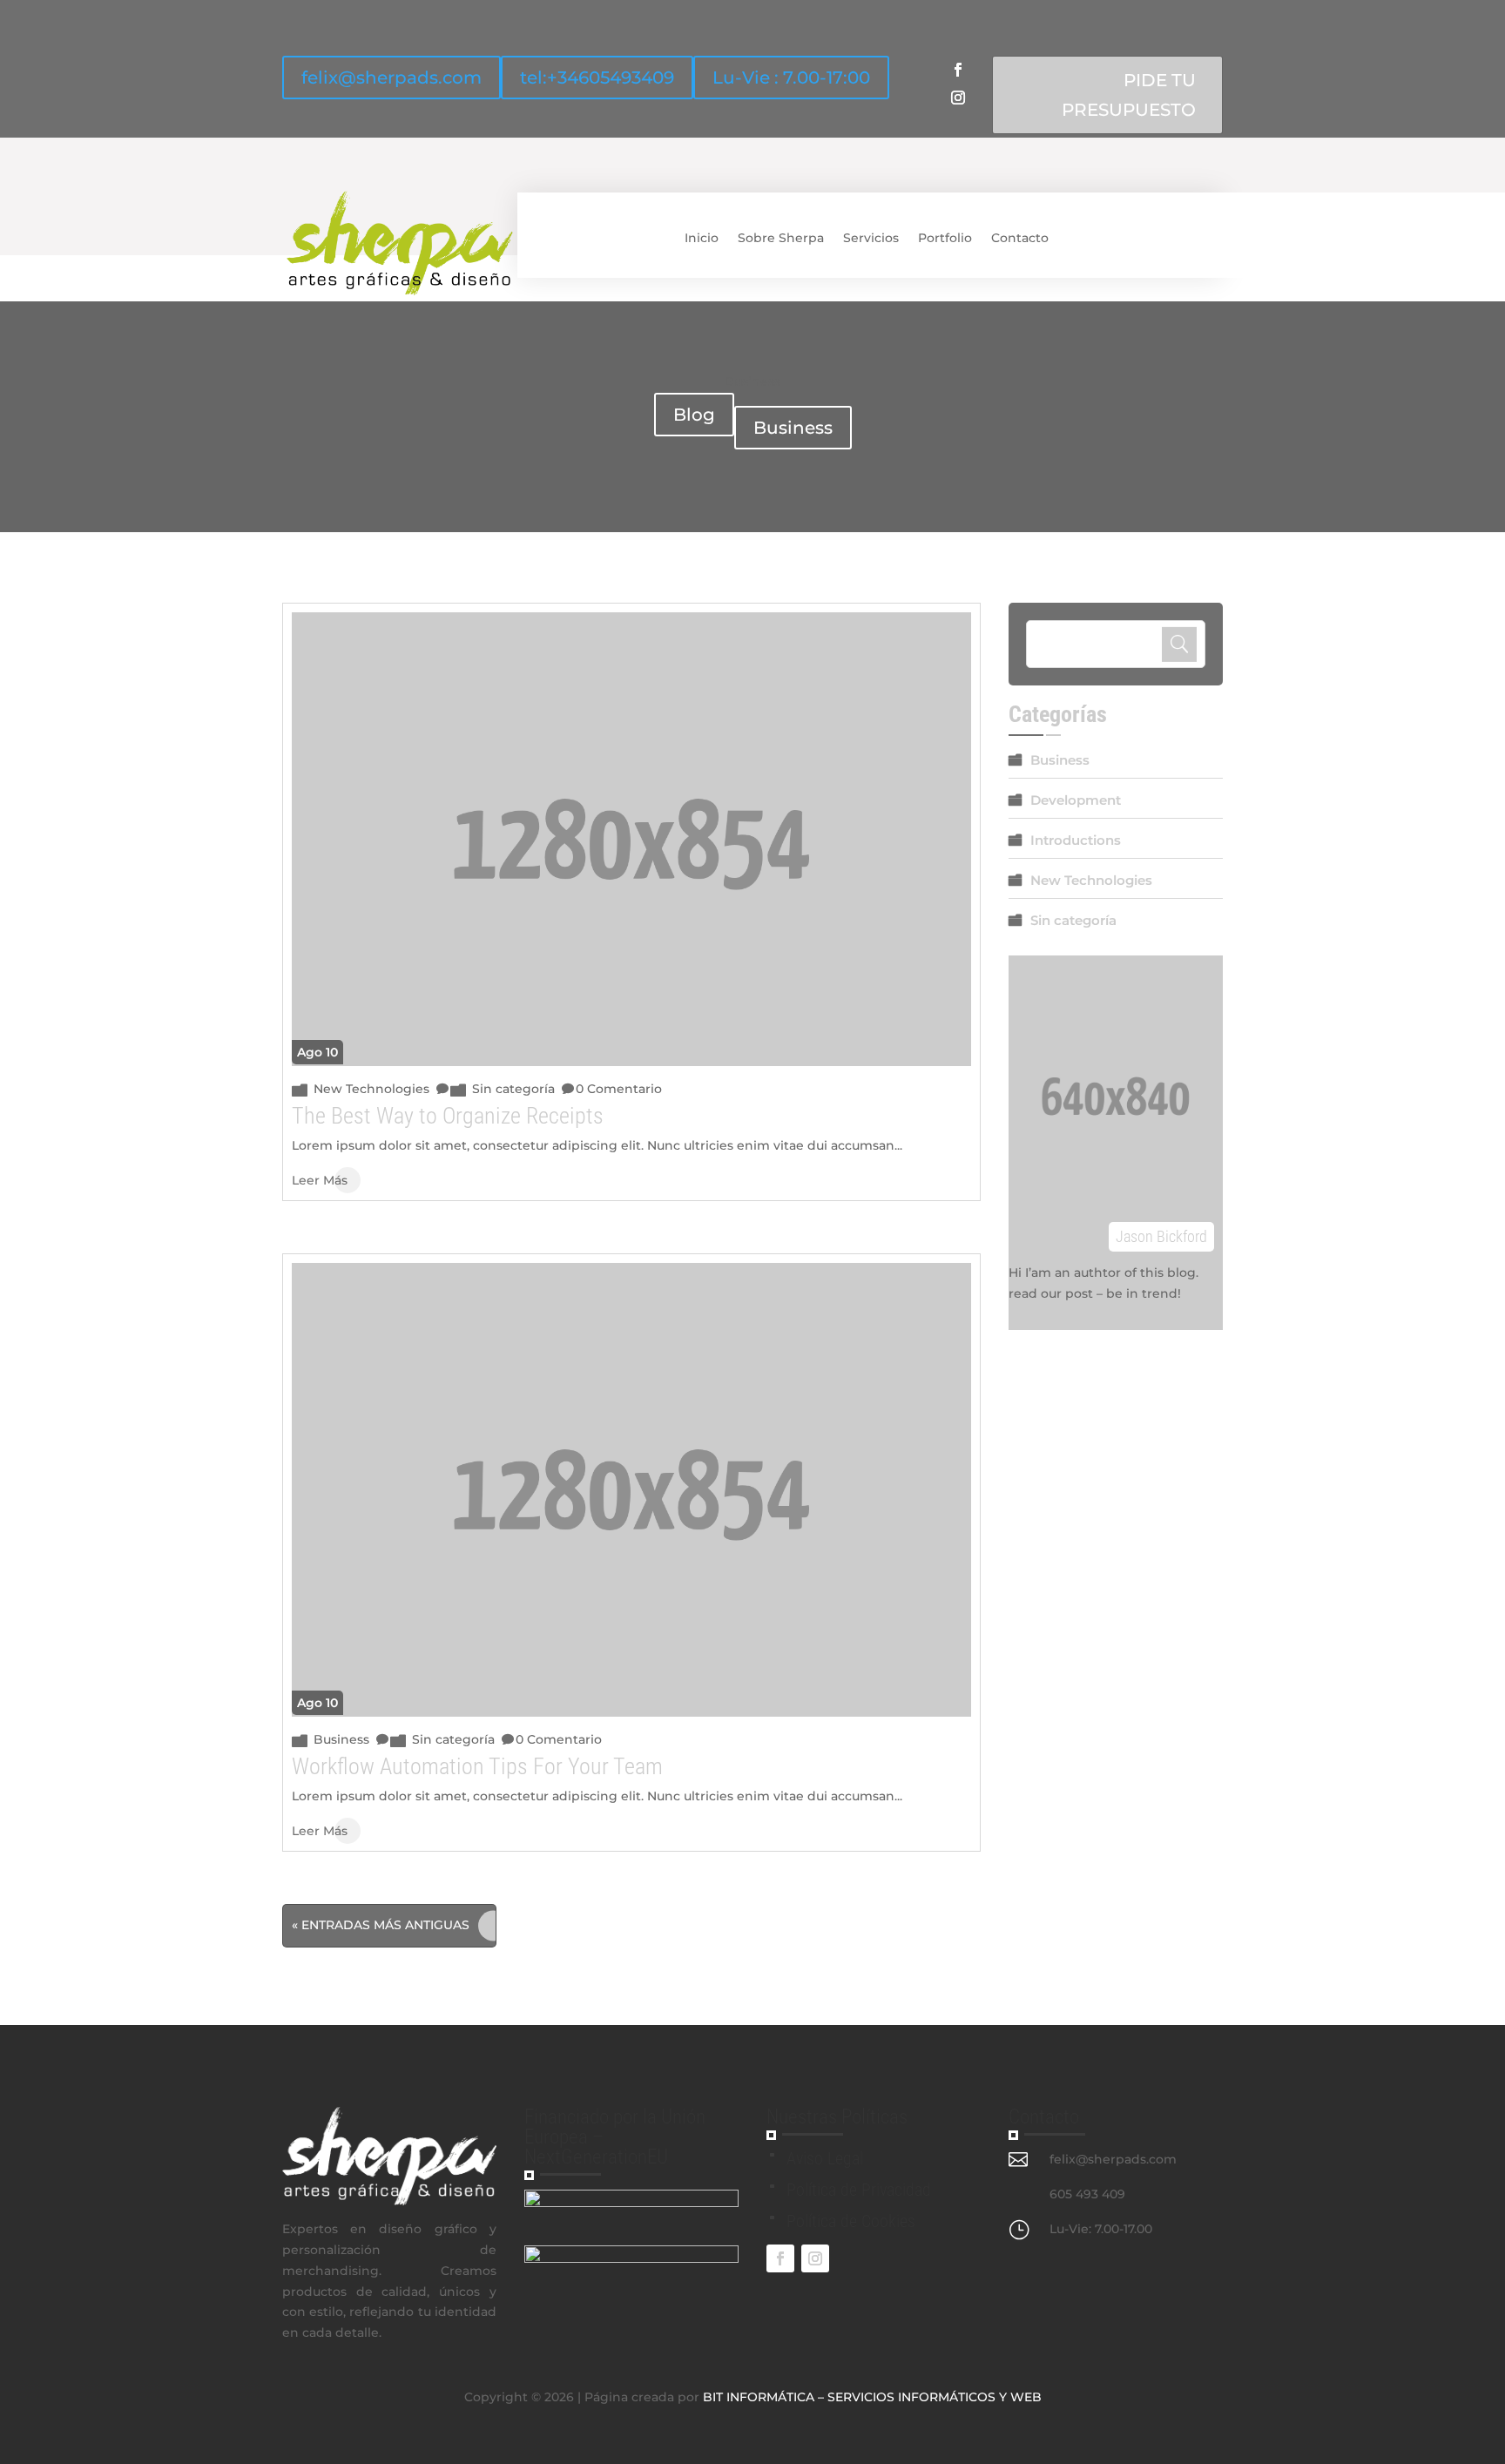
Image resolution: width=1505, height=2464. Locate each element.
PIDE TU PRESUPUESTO (1129, 95)
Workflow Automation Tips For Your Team (477, 1766)
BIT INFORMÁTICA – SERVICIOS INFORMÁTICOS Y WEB (872, 2397)
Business (793, 428)
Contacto (1020, 238)
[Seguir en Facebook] (958, 70)
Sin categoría (513, 1089)
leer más (320, 1180)
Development (1076, 800)
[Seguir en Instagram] (958, 98)
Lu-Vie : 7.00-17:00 (791, 78)
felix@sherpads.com (391, 78)
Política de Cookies (851, 2221)
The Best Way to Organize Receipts (448, 1116)
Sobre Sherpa (781, 238)
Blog (694, 415)
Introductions (1076, 840)
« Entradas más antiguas (381, 1925)
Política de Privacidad (859, 2190)
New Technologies (371, 1089)
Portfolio (945, 238)
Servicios (871, 238)
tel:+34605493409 (597, 78)
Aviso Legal (825, 2158)
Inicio (702, 238)
